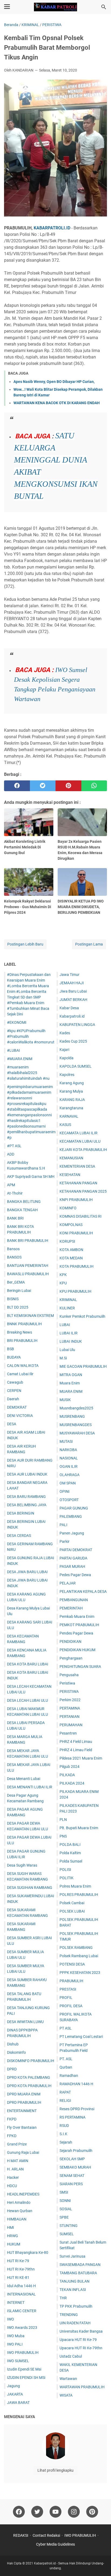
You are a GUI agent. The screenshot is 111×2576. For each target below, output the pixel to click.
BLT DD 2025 (18, 1307)
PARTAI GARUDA (73, 1558)
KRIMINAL (68, 1300)
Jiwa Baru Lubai (73, 991)
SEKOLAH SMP (72, 2159)
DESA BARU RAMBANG (26, 1497)
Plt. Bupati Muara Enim (79, 1828)
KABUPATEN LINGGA (77, 1025)
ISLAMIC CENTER (22, 2311)
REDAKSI (21, 2535)
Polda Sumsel (71, 1861)
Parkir (65, 1541)
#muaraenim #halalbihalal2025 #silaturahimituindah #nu (28, 1073)
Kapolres (67, 1075)
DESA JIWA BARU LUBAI (27, 1572)
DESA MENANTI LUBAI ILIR (30, 1787)
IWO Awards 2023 (22, 2328)
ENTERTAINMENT (22, 2111)
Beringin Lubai (19, 1291)
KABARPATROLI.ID (52, 228)
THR (63, 2298)
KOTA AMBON (71, 1250)
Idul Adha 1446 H (21, 2286)
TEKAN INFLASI (73, 2290)
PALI (63, 1525)
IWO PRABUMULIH (23, 2353)
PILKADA (67, 1775)
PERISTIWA (69, 1692)
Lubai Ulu (67, 1350)
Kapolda (67, 1058)
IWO (11, 2319)
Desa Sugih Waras (22, 1865)
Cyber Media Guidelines (55, 2544)
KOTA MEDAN (71, 1258)
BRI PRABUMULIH (22, 1341)
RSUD (64, 2126)
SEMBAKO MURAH (75, 2167)
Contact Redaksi (46, 2535)
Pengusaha (69, 1675)
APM (11, 1185)
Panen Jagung (72, 1533)
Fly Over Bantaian (22, 2127)
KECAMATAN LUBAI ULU (80, 1141)
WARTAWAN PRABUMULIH (82, 2387)
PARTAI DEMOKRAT (76, 1550)
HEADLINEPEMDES (23, 2194)
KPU (63, 1283)
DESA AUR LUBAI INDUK (27, 1474)
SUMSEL (67, 2234)
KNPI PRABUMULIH (76, 1200)
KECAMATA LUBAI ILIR (79, 1133)
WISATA (66, 2395)
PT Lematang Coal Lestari (81, 2037)
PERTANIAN (70, 1717)
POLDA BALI (70, 1845)
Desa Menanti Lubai (24, 1779)
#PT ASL (14, 1146)
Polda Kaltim (70, 1853)
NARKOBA (68, 1450)
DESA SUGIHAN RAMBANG (30, 1888)
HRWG (13, 2236)
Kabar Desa (69, 1008)
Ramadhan (69, 2076)
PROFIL (66, 1998)
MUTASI (66, 1441)
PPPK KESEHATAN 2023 (80, 1973)
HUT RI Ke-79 (18, 2261)
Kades (65, 1033)
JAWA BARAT (18, 2403)
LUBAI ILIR (69, 1333)
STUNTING (69, 2226)
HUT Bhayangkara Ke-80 (28, 2252)
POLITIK (67, 1878)
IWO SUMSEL (18, 2361)
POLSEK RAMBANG (76, 1948)
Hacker (13, 2177)
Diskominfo (16, 2052)
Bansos (13, 1249)
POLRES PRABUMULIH (79, 1895)
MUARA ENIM (71, 1391)
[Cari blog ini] (104, 7)
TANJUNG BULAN (74, 2281)
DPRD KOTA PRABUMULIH (29, 2086)
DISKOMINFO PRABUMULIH (31, 2061)
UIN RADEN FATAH (75, 2323)
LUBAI (65, 1325)
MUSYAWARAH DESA (77, 1433)
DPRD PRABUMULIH (24, 2102)
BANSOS (14, 1257)
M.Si (63, 1358)
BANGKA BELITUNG (24, 1202)
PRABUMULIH (71, 1981)
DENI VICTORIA (20, 1416)
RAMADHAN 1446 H (76, 2084)
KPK (63, 1275)
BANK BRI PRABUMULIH (28, 1241)
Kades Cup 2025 (73, 1041)
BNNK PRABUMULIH (24, 1324)
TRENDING (69, 2315)
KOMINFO (68, 1208)
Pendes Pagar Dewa (76, 1633)
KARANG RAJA (72, 1100)
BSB (11, 1349)
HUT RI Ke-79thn (21, 2269)
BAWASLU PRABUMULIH (28, 1274)
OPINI (65, 1491)
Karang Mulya (71, 1091)
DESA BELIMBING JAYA (27, 1505)
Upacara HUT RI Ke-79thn (81, 2348)
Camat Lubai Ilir (20, 1374)
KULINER (67, 1308)
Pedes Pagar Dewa (75, 1575)
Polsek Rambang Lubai (79, 1956)
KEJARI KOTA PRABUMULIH (83, 1150)
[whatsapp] (94, 786)
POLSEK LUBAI (72, 1911)
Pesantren (68, 1733)
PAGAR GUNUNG (74, 1508)
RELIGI (65, 2101)
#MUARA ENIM (20, 1059)
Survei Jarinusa (72, 2256)
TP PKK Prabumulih (76, 2306)
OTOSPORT (69, 1500)
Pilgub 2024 (70, 1767)
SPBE (64, 2217)
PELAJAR (68, 1583)
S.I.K (63, 2134)
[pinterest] (68, 786)
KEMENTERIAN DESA (77, 1166)
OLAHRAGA (70, 1475)
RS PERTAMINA (72, 2117)
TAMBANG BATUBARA (78, 2273)
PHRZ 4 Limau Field (76, 1750)
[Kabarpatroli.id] (55, 7)
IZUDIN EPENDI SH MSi (26, 2378)
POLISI (65, 1870)
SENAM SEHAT (72, 2176)
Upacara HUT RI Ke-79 (78, 2340)
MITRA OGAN (71, 1375)
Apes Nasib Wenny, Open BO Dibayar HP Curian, (54, 382)
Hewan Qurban (20, 2211)
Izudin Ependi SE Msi (24, 2369)
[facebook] (17, 786)
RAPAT (65, 2092)
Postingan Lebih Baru (25, 944)
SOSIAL (66, 2209)
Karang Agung (72, 1083)
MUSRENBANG (72, 1416)
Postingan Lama (89, 944)
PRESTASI (68, 1989)
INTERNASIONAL (21, 2294)
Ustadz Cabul (71, 2356)
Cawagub (15, 1382)
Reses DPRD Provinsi (77, 2109)
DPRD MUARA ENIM (24, 2094)
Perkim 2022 (70, 1700)
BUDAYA (14, 1357)
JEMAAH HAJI (72, 983)
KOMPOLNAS (71, 1225)
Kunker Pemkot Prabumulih (82, 1316)
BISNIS (13, 1299)
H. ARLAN (15, 2169)
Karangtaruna (71, 1108)
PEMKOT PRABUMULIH (79, 1625)
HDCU (12, 2186)
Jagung (13, 2386)
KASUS (65, 1125)
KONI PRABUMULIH (76, 1233)
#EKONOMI (17, 1022)
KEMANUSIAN (71, 1158)
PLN (63, 1820)
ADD (11, 1154)
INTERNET (16, 2303)
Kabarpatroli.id (72, 1016)
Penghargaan (71, 1658)
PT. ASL (66, 2059)
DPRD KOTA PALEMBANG (29, 2077)
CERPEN (14, 1391)
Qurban (66, 2067)
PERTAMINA (70, 1708)
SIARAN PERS (71, 2184)
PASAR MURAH (72, 1566)
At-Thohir (15, 1193)
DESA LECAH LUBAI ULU (27, 1700)
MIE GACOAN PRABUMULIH (83, 1366)
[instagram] (74, 2512)
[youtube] (55, 2512)
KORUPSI (67, 1241)
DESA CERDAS (19, 1536)
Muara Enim (70, 1383)
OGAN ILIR (69, 1466)
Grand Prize (17, 2144)
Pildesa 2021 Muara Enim (81, 1758)
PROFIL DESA (71, 2006)
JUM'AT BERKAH (73, 1000)
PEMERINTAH (71, 1608)
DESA (12, 1424)
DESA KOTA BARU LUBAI (28, 1664)
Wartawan (68, 2379)
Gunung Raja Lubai (23, 2152)
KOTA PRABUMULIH (77, 1266)
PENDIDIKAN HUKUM (77, 1650)
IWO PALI (15, 2344)
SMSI (64, 2192)
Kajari (64, 1050)
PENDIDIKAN (70, 1641)
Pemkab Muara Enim (77, 1616)
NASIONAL (69, 1458)
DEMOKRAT (17, 1407)
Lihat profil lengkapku (55, 2470)
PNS (63, 1836)
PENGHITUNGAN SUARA (80, 1667)
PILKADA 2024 (72, 1783)
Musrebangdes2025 (76, 1408)
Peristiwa (67, 1683)
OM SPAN (68, 1483)
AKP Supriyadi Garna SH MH (31, 1177)
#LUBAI (13, 1050)
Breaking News (20, 1332)
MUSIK (65, 1400)
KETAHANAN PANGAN (78, 1183)
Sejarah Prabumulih (76, 2151)
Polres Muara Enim (75, 1886)
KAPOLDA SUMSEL (76, 1066)
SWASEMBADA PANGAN (80, 2265)
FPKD (12, 2136)
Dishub (13, 2044)
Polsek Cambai (72, 1903)
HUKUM (14, 2244)
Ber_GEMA (16, 1282)
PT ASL (66, 2028)
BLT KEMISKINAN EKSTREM (30, 1316)
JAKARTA (15, 2394)
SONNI (65, 2201)
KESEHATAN (70, 1175)
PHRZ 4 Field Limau (76, 1742)
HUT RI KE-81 (18, 2277)
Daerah (13, 1399)
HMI (11, 2227)
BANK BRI (15, 1218)
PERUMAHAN (71, 1725)
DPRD (12, 2069)
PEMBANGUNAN (74, 1600)
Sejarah (66, 2142)
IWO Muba (16, 2336)
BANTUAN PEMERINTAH (28, 1266)
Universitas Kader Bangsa (81, 2331)
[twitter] (43, 786)
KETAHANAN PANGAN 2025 (83, 1191)
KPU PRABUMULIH (75, 1291)
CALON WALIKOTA (23, 1366)
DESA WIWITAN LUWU (25, 2022)
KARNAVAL (69, 1116)
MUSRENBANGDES (76, 1425)
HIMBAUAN (17, 2219)
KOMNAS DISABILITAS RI (81, 1216)
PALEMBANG (71, 1516)
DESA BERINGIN (21, 1513)
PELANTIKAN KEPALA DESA (83, 1591)
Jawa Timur (70, 975)
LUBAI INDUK (71, 1341)
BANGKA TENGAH (22, 1210)
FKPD (12, 2119)
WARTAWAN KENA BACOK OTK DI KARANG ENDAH (57, 403)
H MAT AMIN (18, 2161)
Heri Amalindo (19, 2202)
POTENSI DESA (72, 1964)
